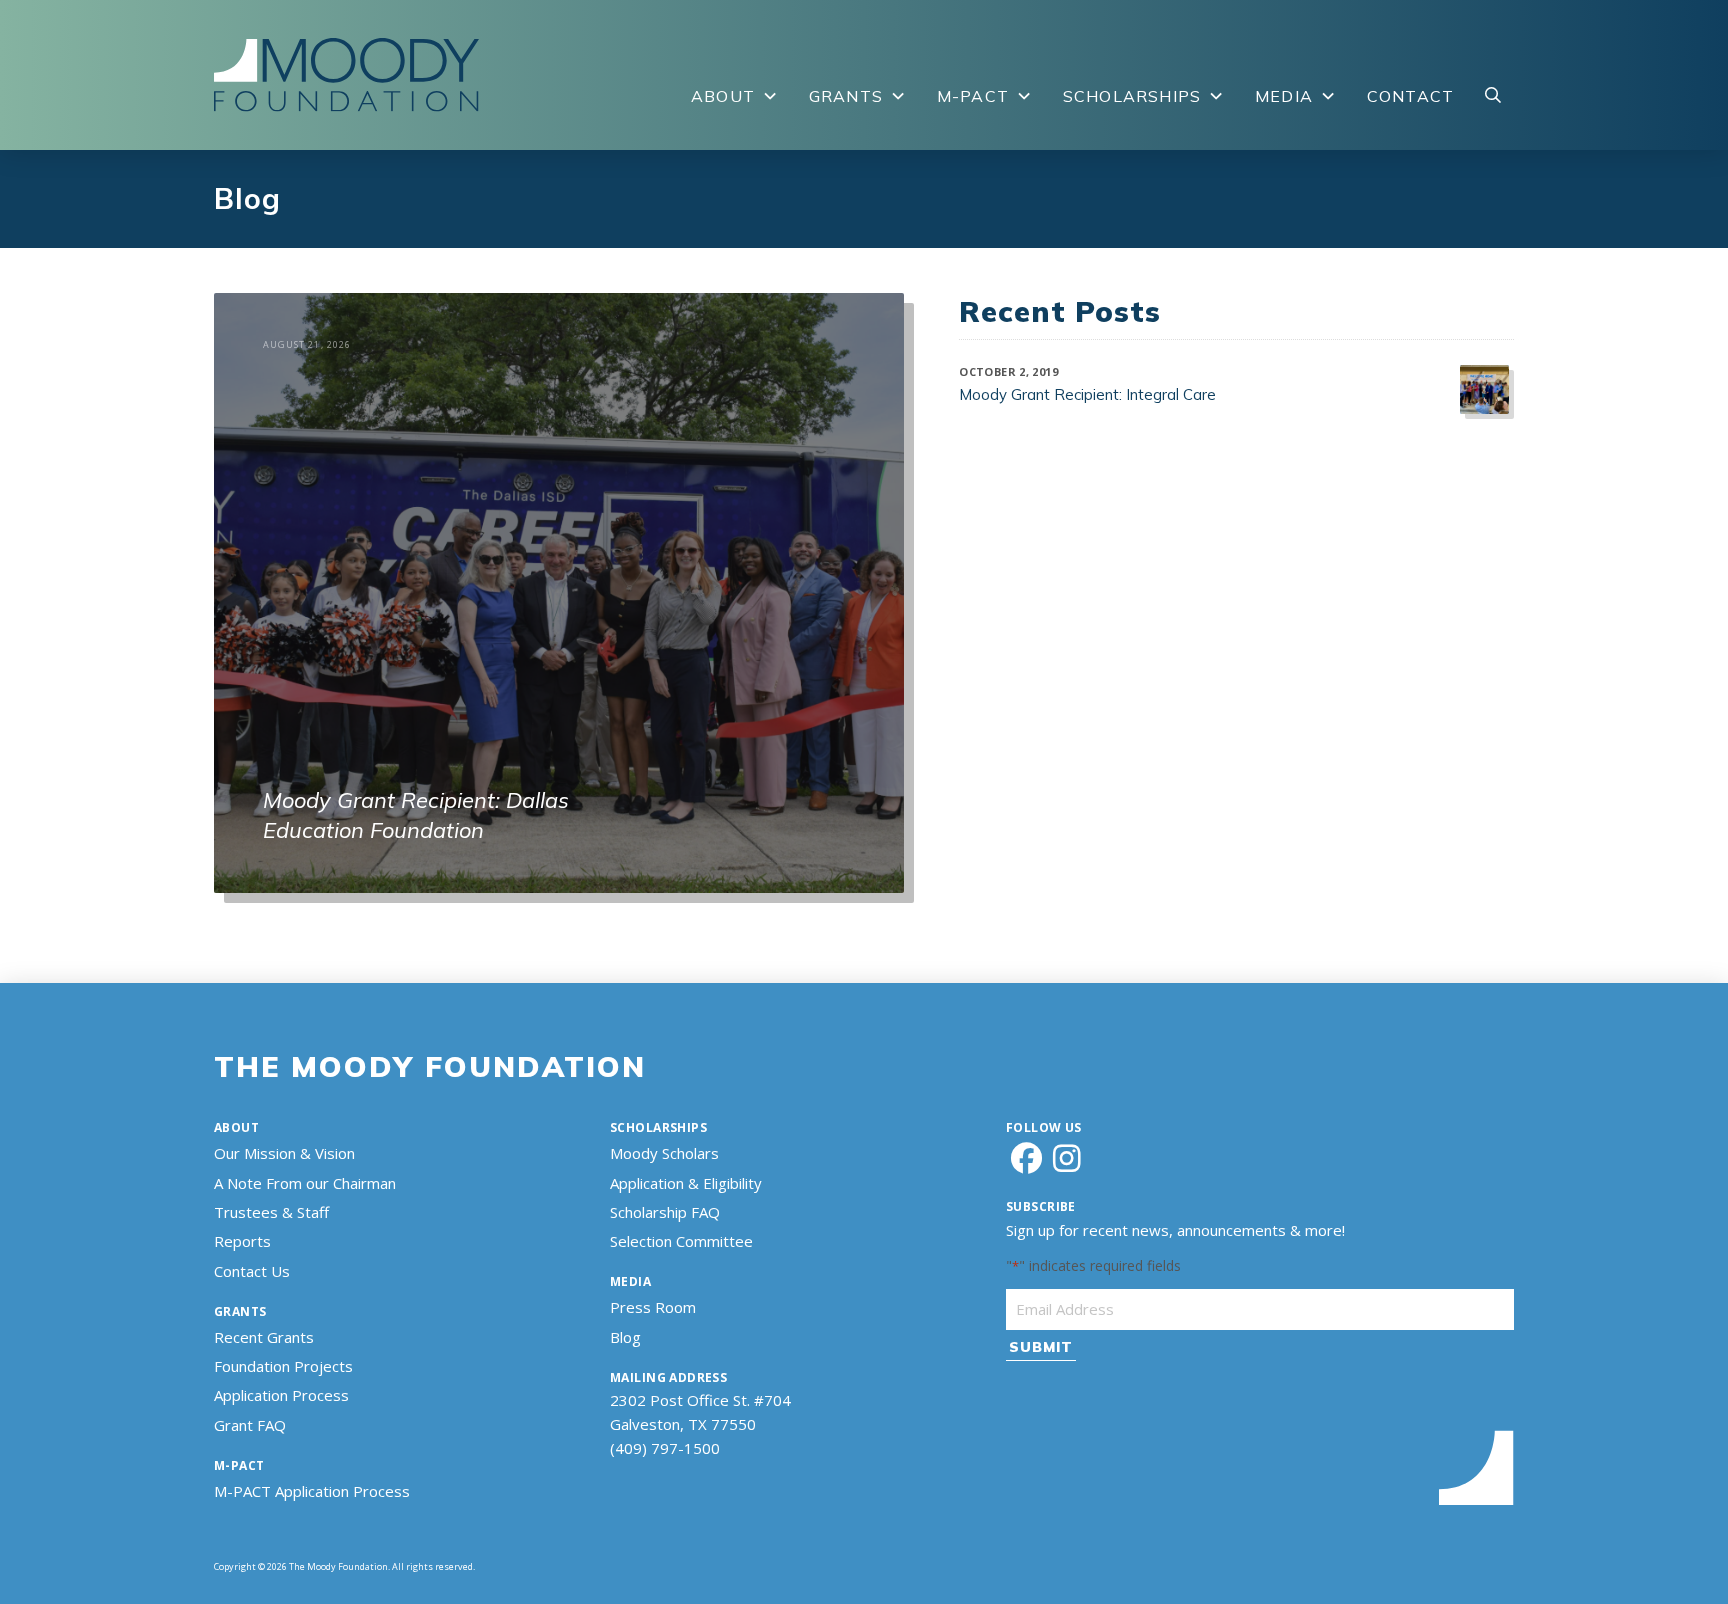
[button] (1493, 96)
